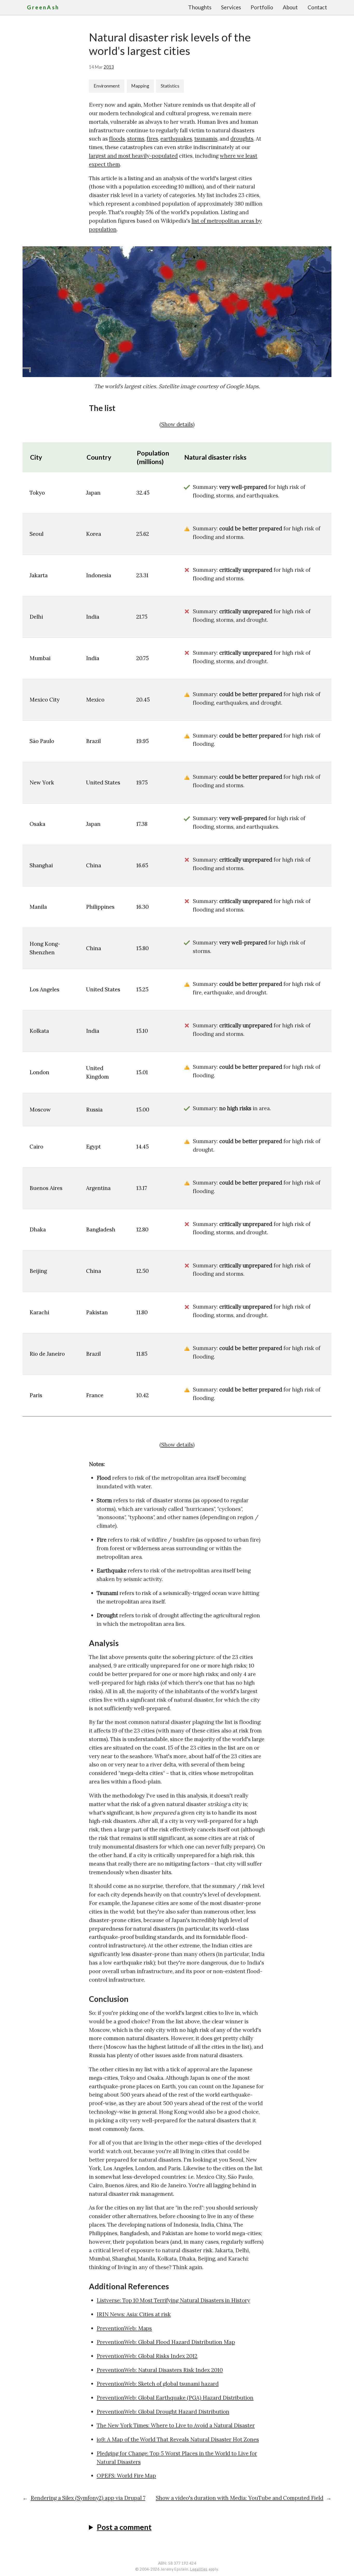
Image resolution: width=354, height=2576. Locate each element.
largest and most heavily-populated (133, 156)
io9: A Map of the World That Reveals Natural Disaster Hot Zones (178, 2439)
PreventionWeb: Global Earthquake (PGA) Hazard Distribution (175, 2398)
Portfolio (262, 7)
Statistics (170, 86)
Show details (177, 424)
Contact (317, 7)
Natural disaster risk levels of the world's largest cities (170, 44)
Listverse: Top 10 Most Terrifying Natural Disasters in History (173, 2300)
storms (136, 139)
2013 (109, 67)
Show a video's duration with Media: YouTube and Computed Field (240, 2498)
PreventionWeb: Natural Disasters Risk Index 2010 (160, 2370)
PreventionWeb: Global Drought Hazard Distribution (163, 2412)
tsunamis (206, 139)
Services (231, 7)
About (290, 7)
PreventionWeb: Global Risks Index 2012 (147, 2356)
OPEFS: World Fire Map (126, 2476)
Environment (107, 86)
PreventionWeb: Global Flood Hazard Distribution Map (166, 2342)
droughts (242, 139)
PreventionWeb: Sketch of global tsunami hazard (158, 2384)
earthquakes (176, 139)
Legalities (199, 2569)
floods (117, 139)
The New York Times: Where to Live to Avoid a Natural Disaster (176, 2425)
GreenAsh (43, 7)
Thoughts (200, 7)
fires (152, 139)
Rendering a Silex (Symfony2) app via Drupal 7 (88, 2498)
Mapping (140, 86)
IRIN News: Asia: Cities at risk (134, 2314)
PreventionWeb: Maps (124, 2328)
